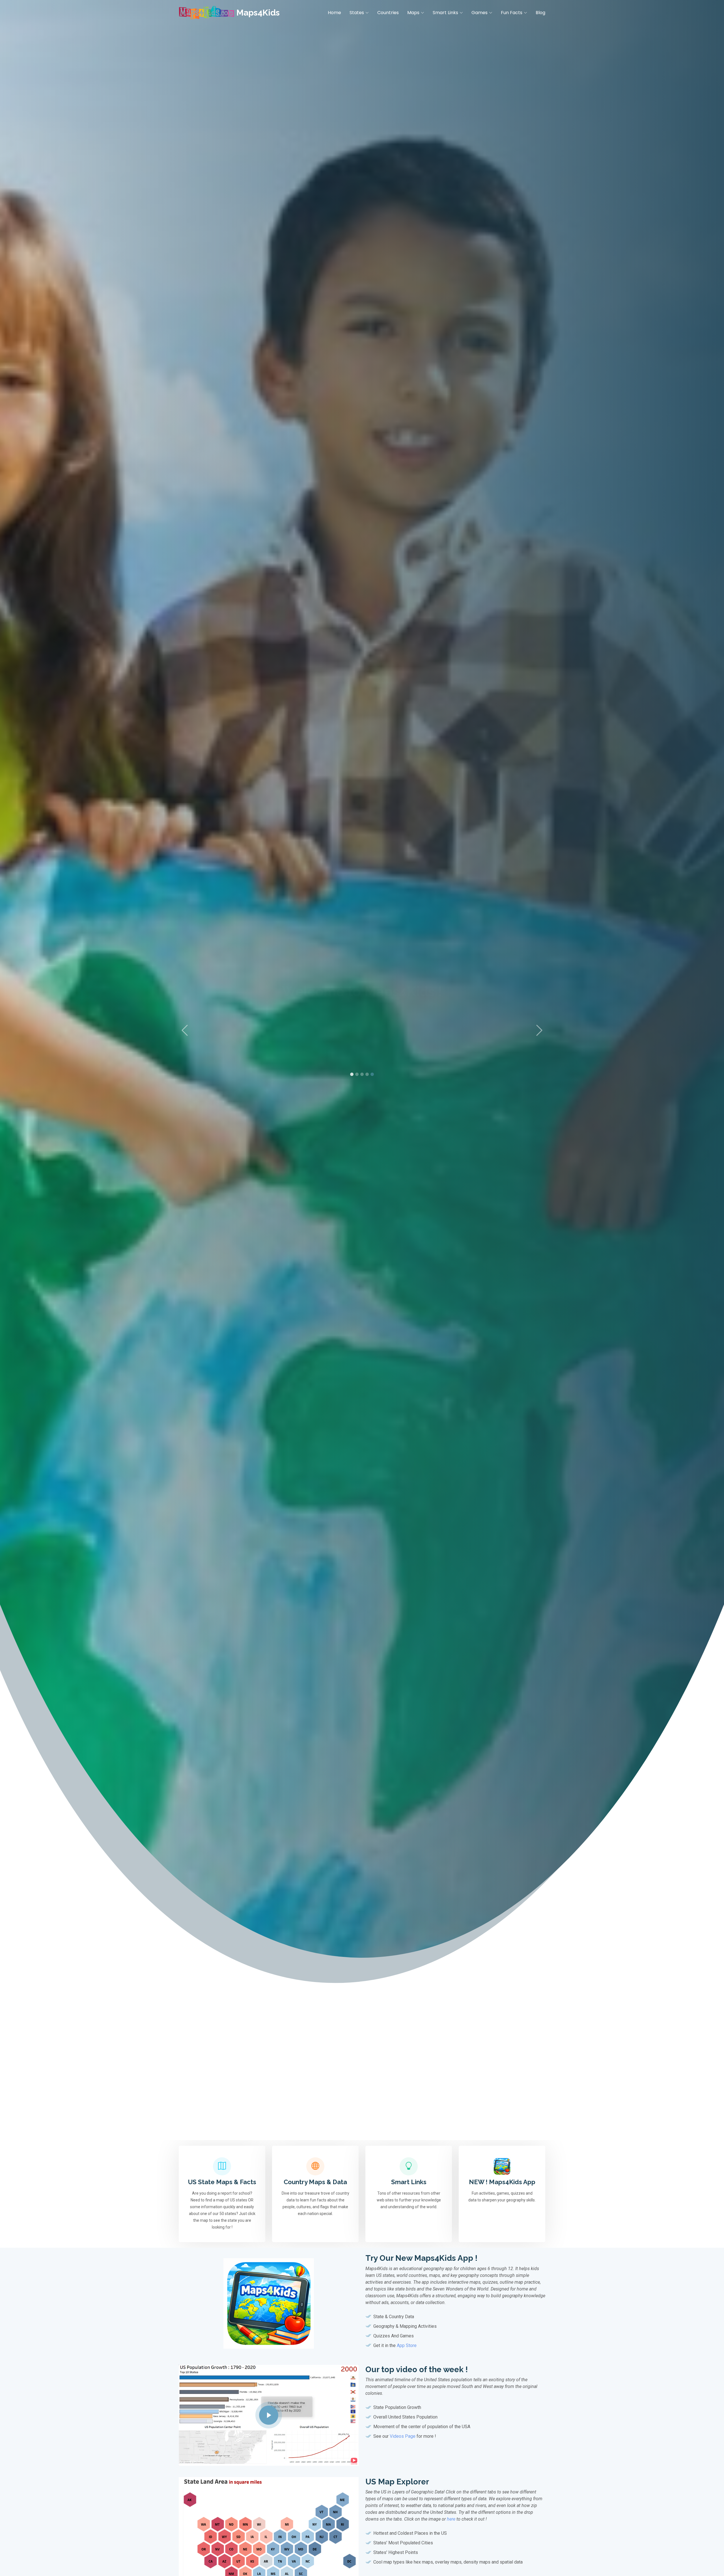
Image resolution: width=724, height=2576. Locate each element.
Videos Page (403, 2436)
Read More (362, 1062)
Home (334, 13)
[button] (185, 1030)
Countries (388, 13)
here (451, 2519)
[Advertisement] (362, 2100)
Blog (540, 13)
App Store (407, 2345)
